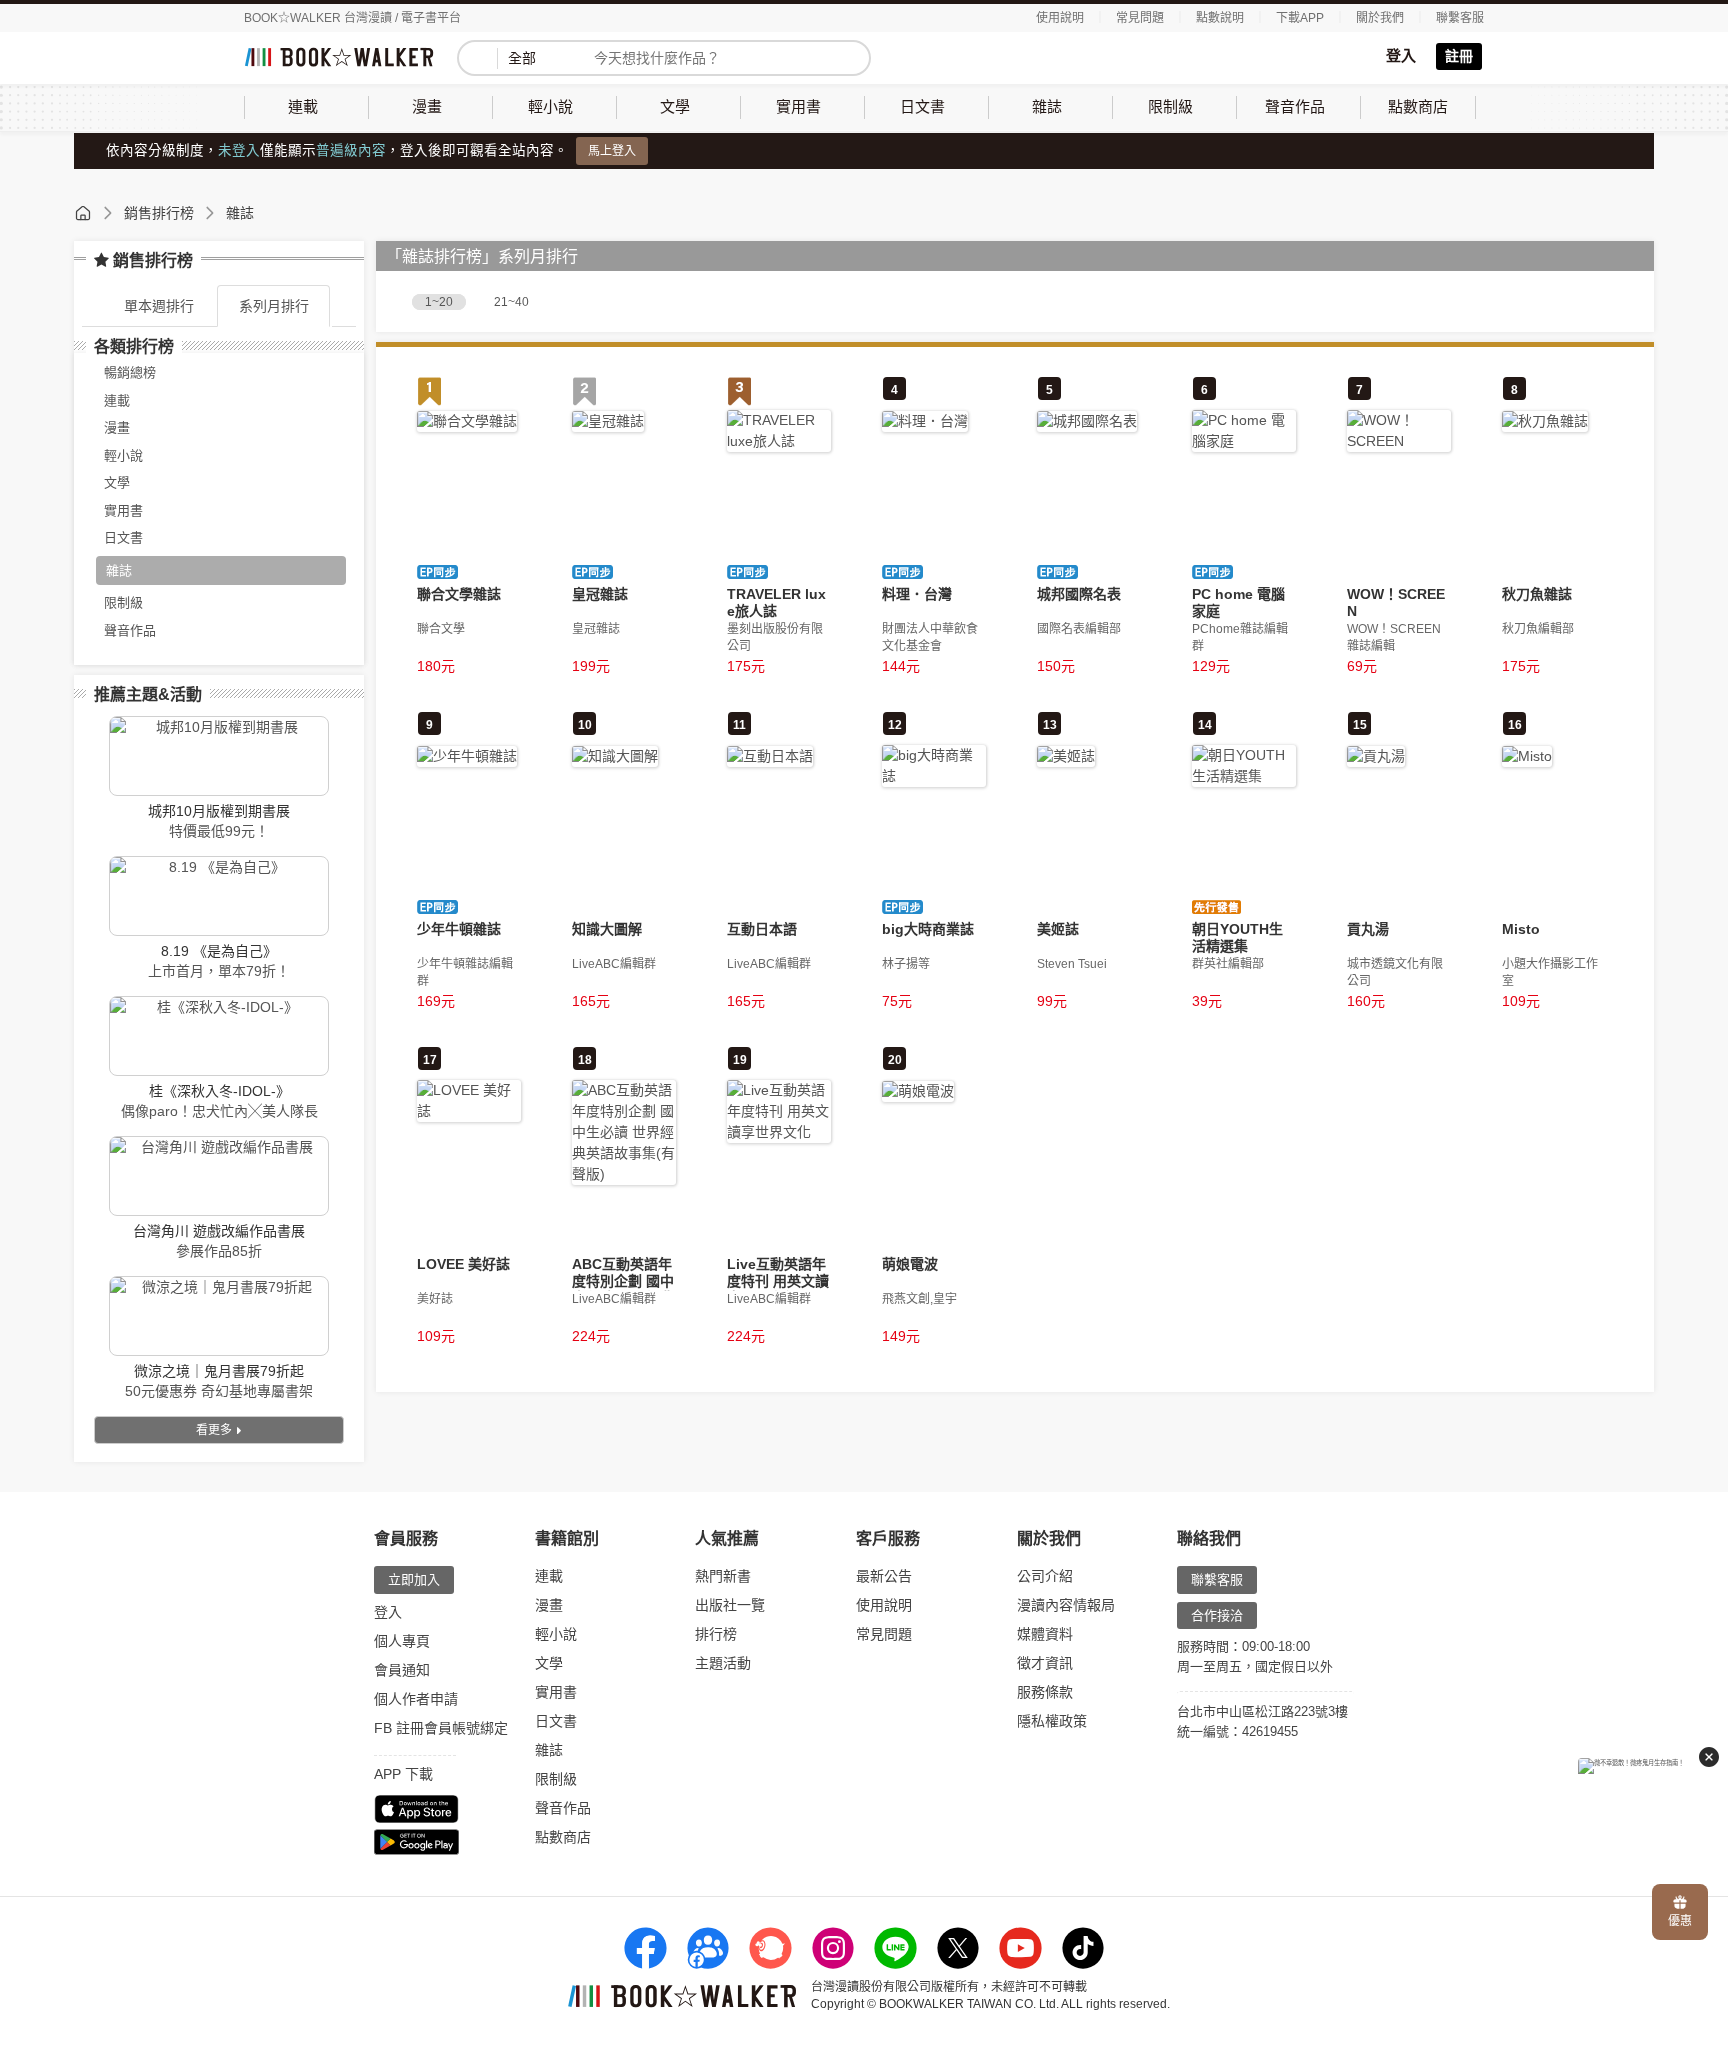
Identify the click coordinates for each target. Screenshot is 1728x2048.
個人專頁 (402, 1641)
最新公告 (884, 1576)
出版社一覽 (730, 1605)
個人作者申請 (416, 1699)
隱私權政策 (1052, 1721)
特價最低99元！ (219, 831)
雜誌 (240, 213)
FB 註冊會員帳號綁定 (441, 1728)
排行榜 (716, 1634)
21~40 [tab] (511, 302)
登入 (1401, 55)
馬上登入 (612, 151)
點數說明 (1220, 18)
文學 (549, 1663)
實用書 (556, 1692)
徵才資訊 (1045, 1663)
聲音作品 (563, 1808)
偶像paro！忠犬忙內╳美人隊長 (219, 1111)
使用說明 (1060, 18)
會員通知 (402, 1670)
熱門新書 (723, 1576)
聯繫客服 (1460, 18)
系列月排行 (274, 306)
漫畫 (549, 1605)
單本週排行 (159, 306)
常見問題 (1140, 18)
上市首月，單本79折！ (219, 971)
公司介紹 (1045, 1576)
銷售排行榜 (159, 213)
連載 (549, 1576)
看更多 (215, 1430)
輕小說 (556, 1634)
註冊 (1459, 56)
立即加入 (414, 1579)
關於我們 (1380, 18)
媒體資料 (1045, 1634)
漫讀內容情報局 (1066, 1605)
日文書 (556, 1721)
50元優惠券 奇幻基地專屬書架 (219, 1391)
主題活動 (723, 1663)
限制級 (556, 1779)
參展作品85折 (219, 1251)
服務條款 (1045, 1692)
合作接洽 (1217, 1615)
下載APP (1300, 18)
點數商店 (563, 1837)
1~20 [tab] (439, 302)
